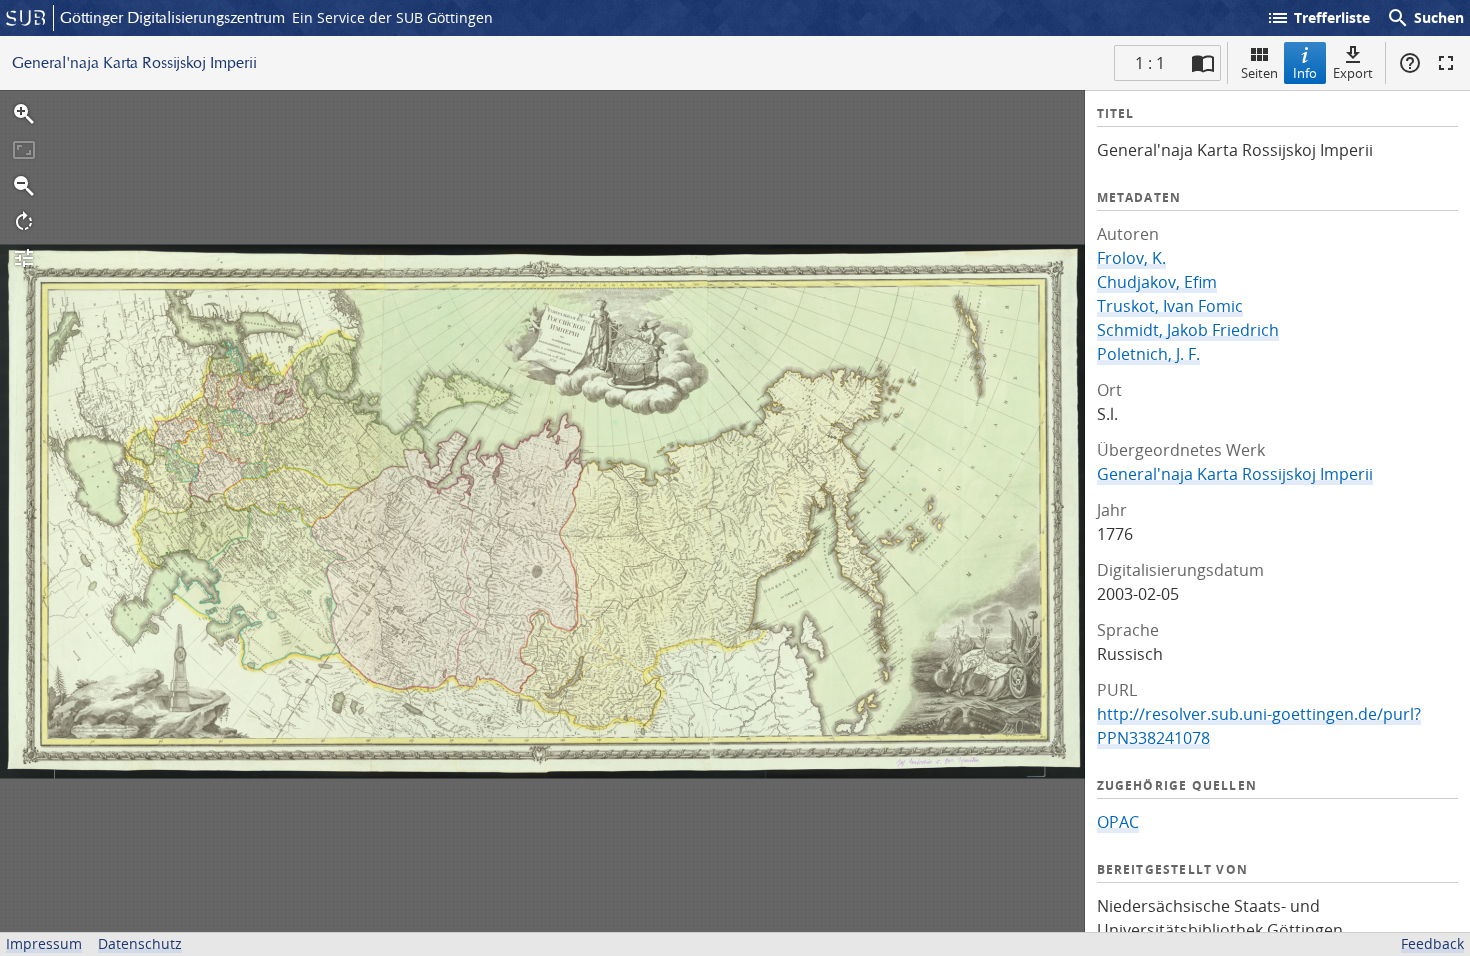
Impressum (44, 943)
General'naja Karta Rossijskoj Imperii (1235, 474)
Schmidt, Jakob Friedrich (1188, 330)
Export (1353, 73)
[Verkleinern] (24, 186)
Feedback (1432, 943)
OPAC (1118, 822)
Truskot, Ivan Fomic (1170, 306)
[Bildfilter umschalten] (24, 258)
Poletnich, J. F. (1148, 354)
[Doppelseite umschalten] (1203, 63)
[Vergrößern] (24, 114)
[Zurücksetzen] (24, 150)
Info (1305, 73)
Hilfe (1410, 63)
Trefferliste (1318, 18)
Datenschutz (140, 943)
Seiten (1259, 73)
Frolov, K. (1131, 258)
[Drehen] (24, 222)
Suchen (1425, 18)
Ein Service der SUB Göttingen (392, 17)
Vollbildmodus (1446, 63)
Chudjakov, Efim (1157, 282)
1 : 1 (1150, 63)
